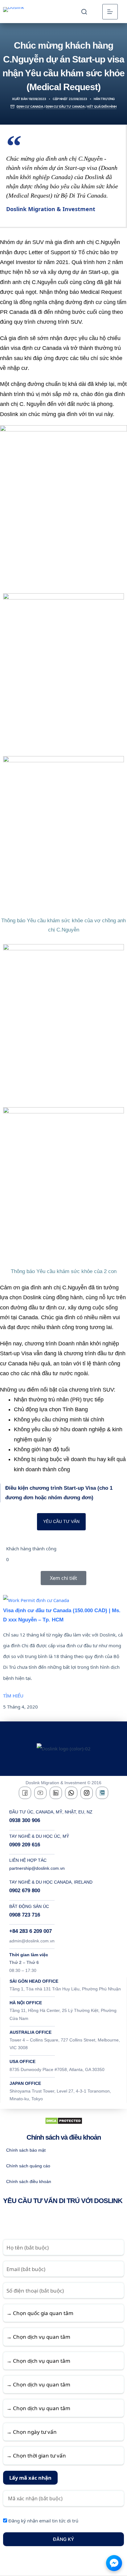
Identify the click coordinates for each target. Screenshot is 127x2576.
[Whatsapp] (71, 1793)
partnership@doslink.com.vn (37, 1868)
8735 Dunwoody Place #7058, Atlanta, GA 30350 (57, 2069)
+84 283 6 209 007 (31, 1931)
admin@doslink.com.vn (32, 1941)
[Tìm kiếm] (84, 12)
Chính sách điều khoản (29, 2181)
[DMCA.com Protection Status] (64, 2120)
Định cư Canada (30, 106)
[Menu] (110, 12)
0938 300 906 (25, 1820)
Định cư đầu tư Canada (65, 106)
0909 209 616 (25, 1845)
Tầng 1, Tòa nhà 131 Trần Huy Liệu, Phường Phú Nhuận (65, 1989)
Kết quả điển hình (102, 106)
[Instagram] (87, 1793)
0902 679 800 (25, 1891)
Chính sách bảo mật (26, 2150)
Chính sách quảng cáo (28, 2166)
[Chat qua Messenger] (114, 2563)
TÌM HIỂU (13, 1696)
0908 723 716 (25, 1915)
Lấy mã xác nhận (30, 2478)
